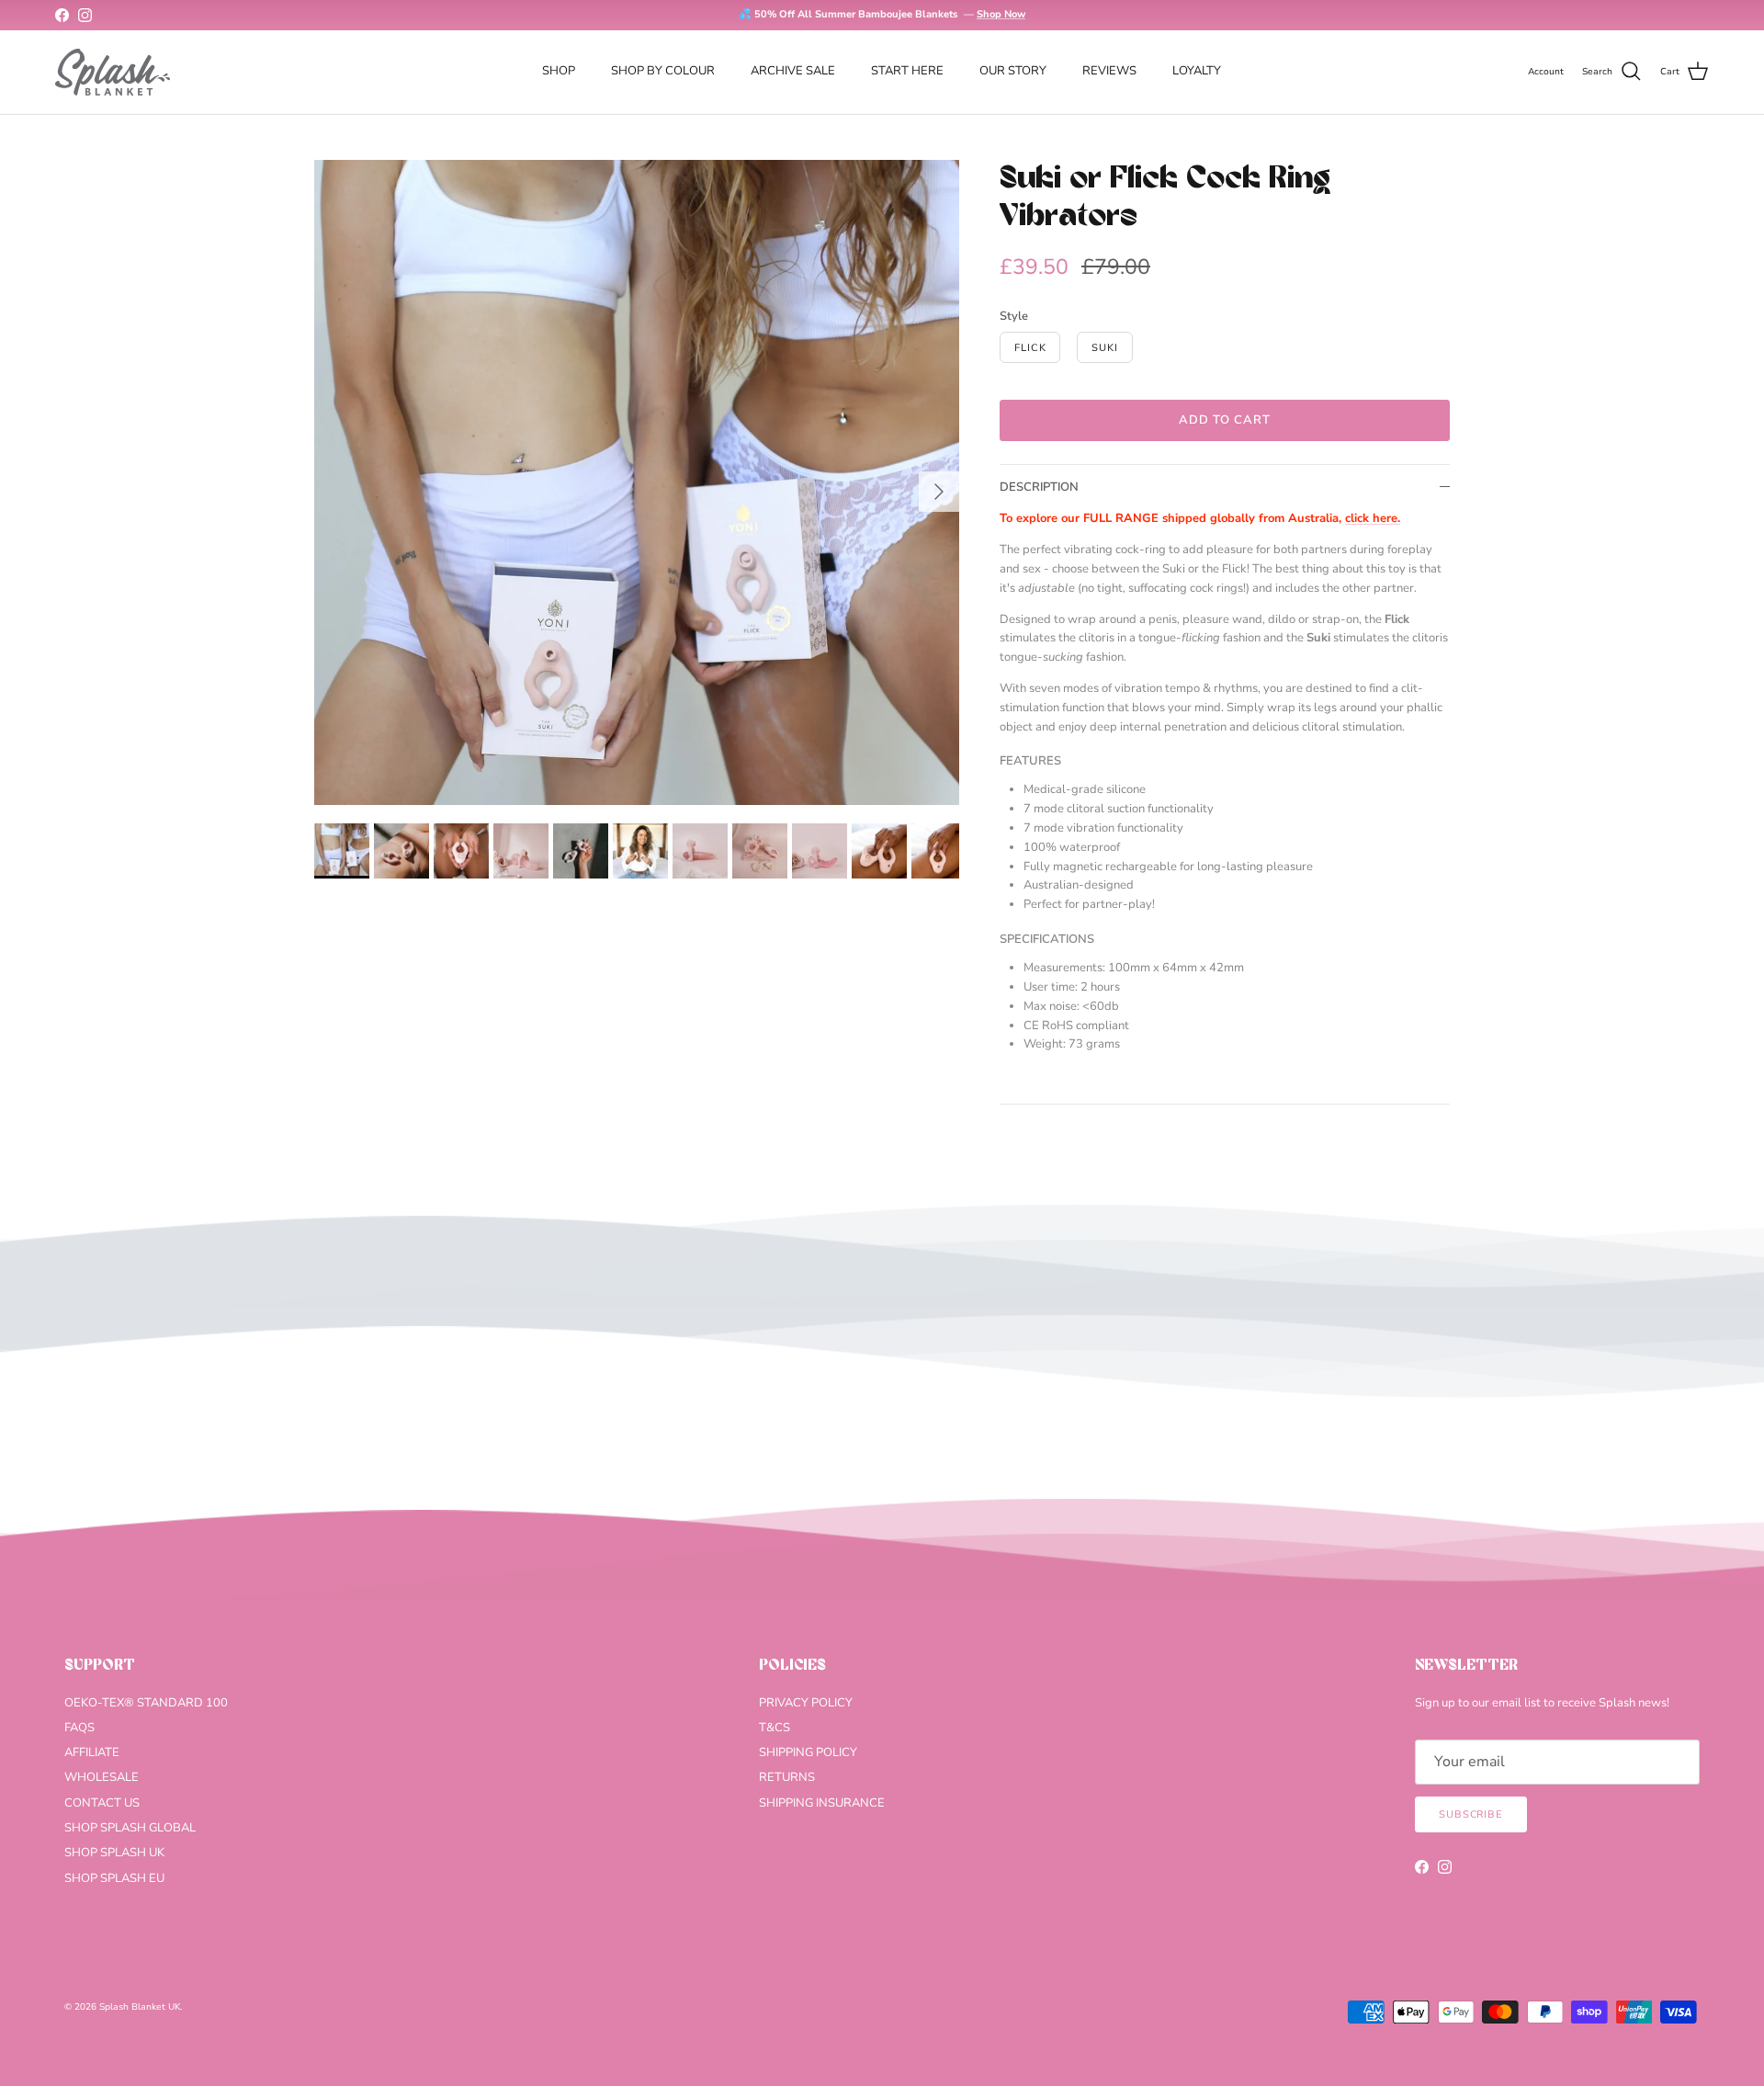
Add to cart (1225, 420)
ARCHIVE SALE (793, 71)
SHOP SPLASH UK (114, 1853)
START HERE (907, 71)
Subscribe (1471, 1814)
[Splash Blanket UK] (113, 72)
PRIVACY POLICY (806, 1703)
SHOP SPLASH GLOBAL (130, 1828)
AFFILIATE (92, 1752)
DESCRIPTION (1039, 487)
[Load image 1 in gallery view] (637, 482)
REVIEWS (1109, 71)
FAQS (79, 1728)
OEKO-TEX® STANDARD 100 (146, 1703)
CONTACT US (102, 1803)
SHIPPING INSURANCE (822, 1803)
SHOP (559, 71)
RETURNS (787, 1777)
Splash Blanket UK (140, 2007)
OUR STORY (1013, 71)
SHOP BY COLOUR (663, 71)
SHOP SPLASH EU (114, 1878)
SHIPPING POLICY (808, 1752)
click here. (1373, 518)
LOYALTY (1197, 71)
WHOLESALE (102, 1777)
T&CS (775, 1728)
